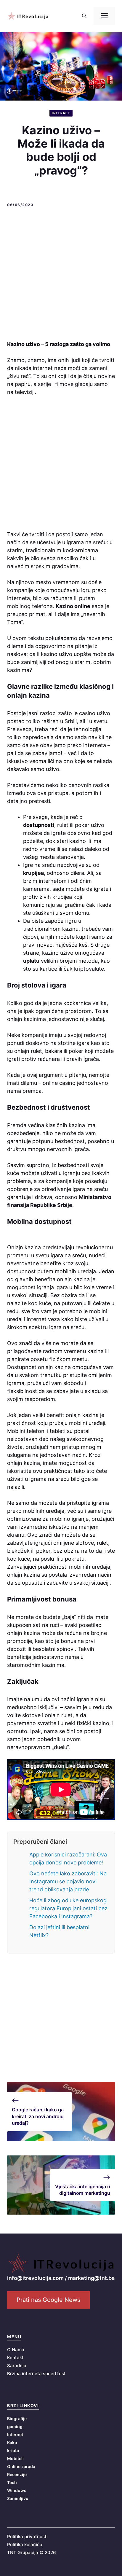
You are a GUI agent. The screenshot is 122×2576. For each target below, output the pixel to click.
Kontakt (15, 2358)
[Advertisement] (61, 275)
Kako (12, 2442)
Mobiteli (15, 2458)
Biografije (17, 2419)
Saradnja (17, 2366)
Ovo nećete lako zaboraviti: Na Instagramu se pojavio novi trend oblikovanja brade (68, 1881)
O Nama (16, 2350)
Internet (61, 113)
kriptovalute (89, 969)
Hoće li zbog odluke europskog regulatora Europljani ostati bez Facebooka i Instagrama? (68, 1908)
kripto (13, 2450)
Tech (12, 2482)
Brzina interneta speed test (36, 2374)
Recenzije (17, 2474)
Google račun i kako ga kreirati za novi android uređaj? (38, 2116)
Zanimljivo (18, 2498)
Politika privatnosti (27, 2537)
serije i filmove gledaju (65, 384)
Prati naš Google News (48, 2300)
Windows (17, 2490)
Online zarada (21, 2466)
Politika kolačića (25, 2545)
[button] (84, 16)
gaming (15, 2426)
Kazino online (73, 606)
